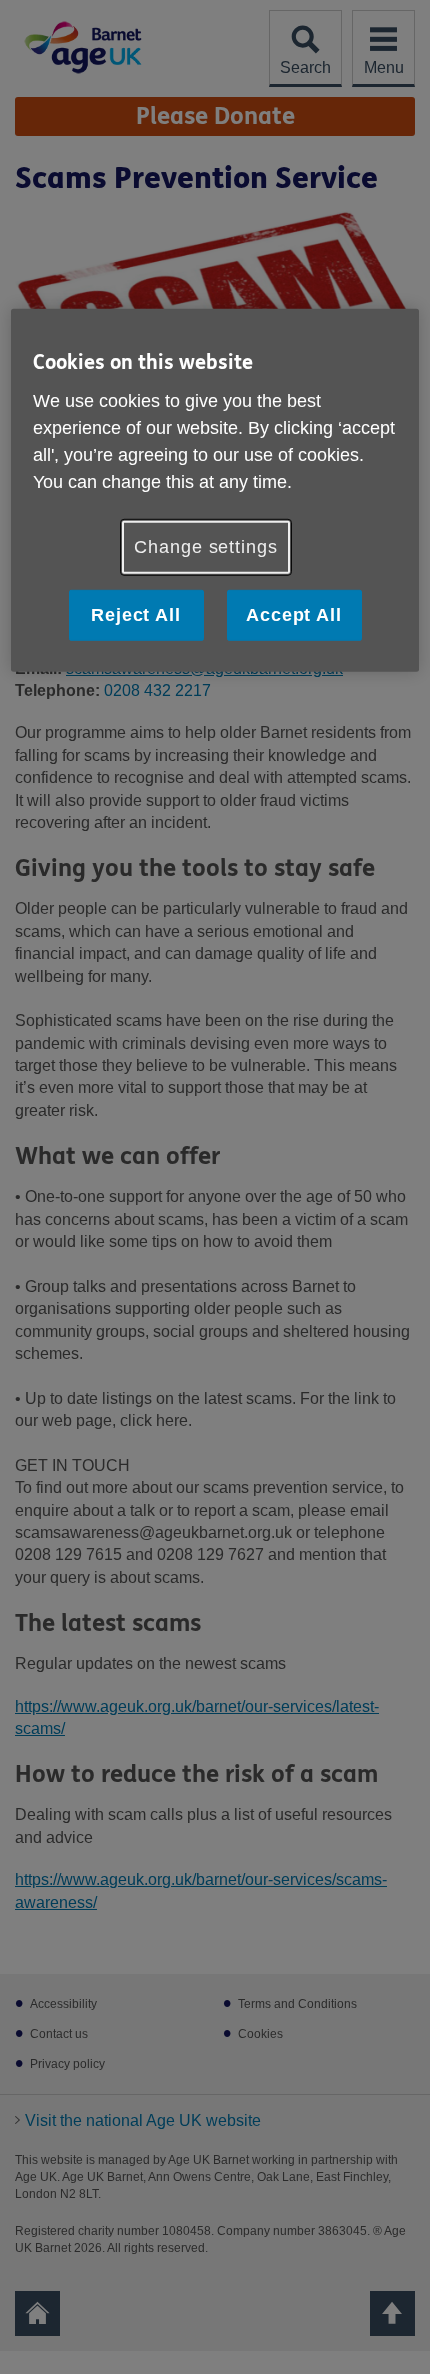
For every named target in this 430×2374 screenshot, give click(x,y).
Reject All (136, 615)
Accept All (294, 615)
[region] (215, 490)
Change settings (206, 547)
